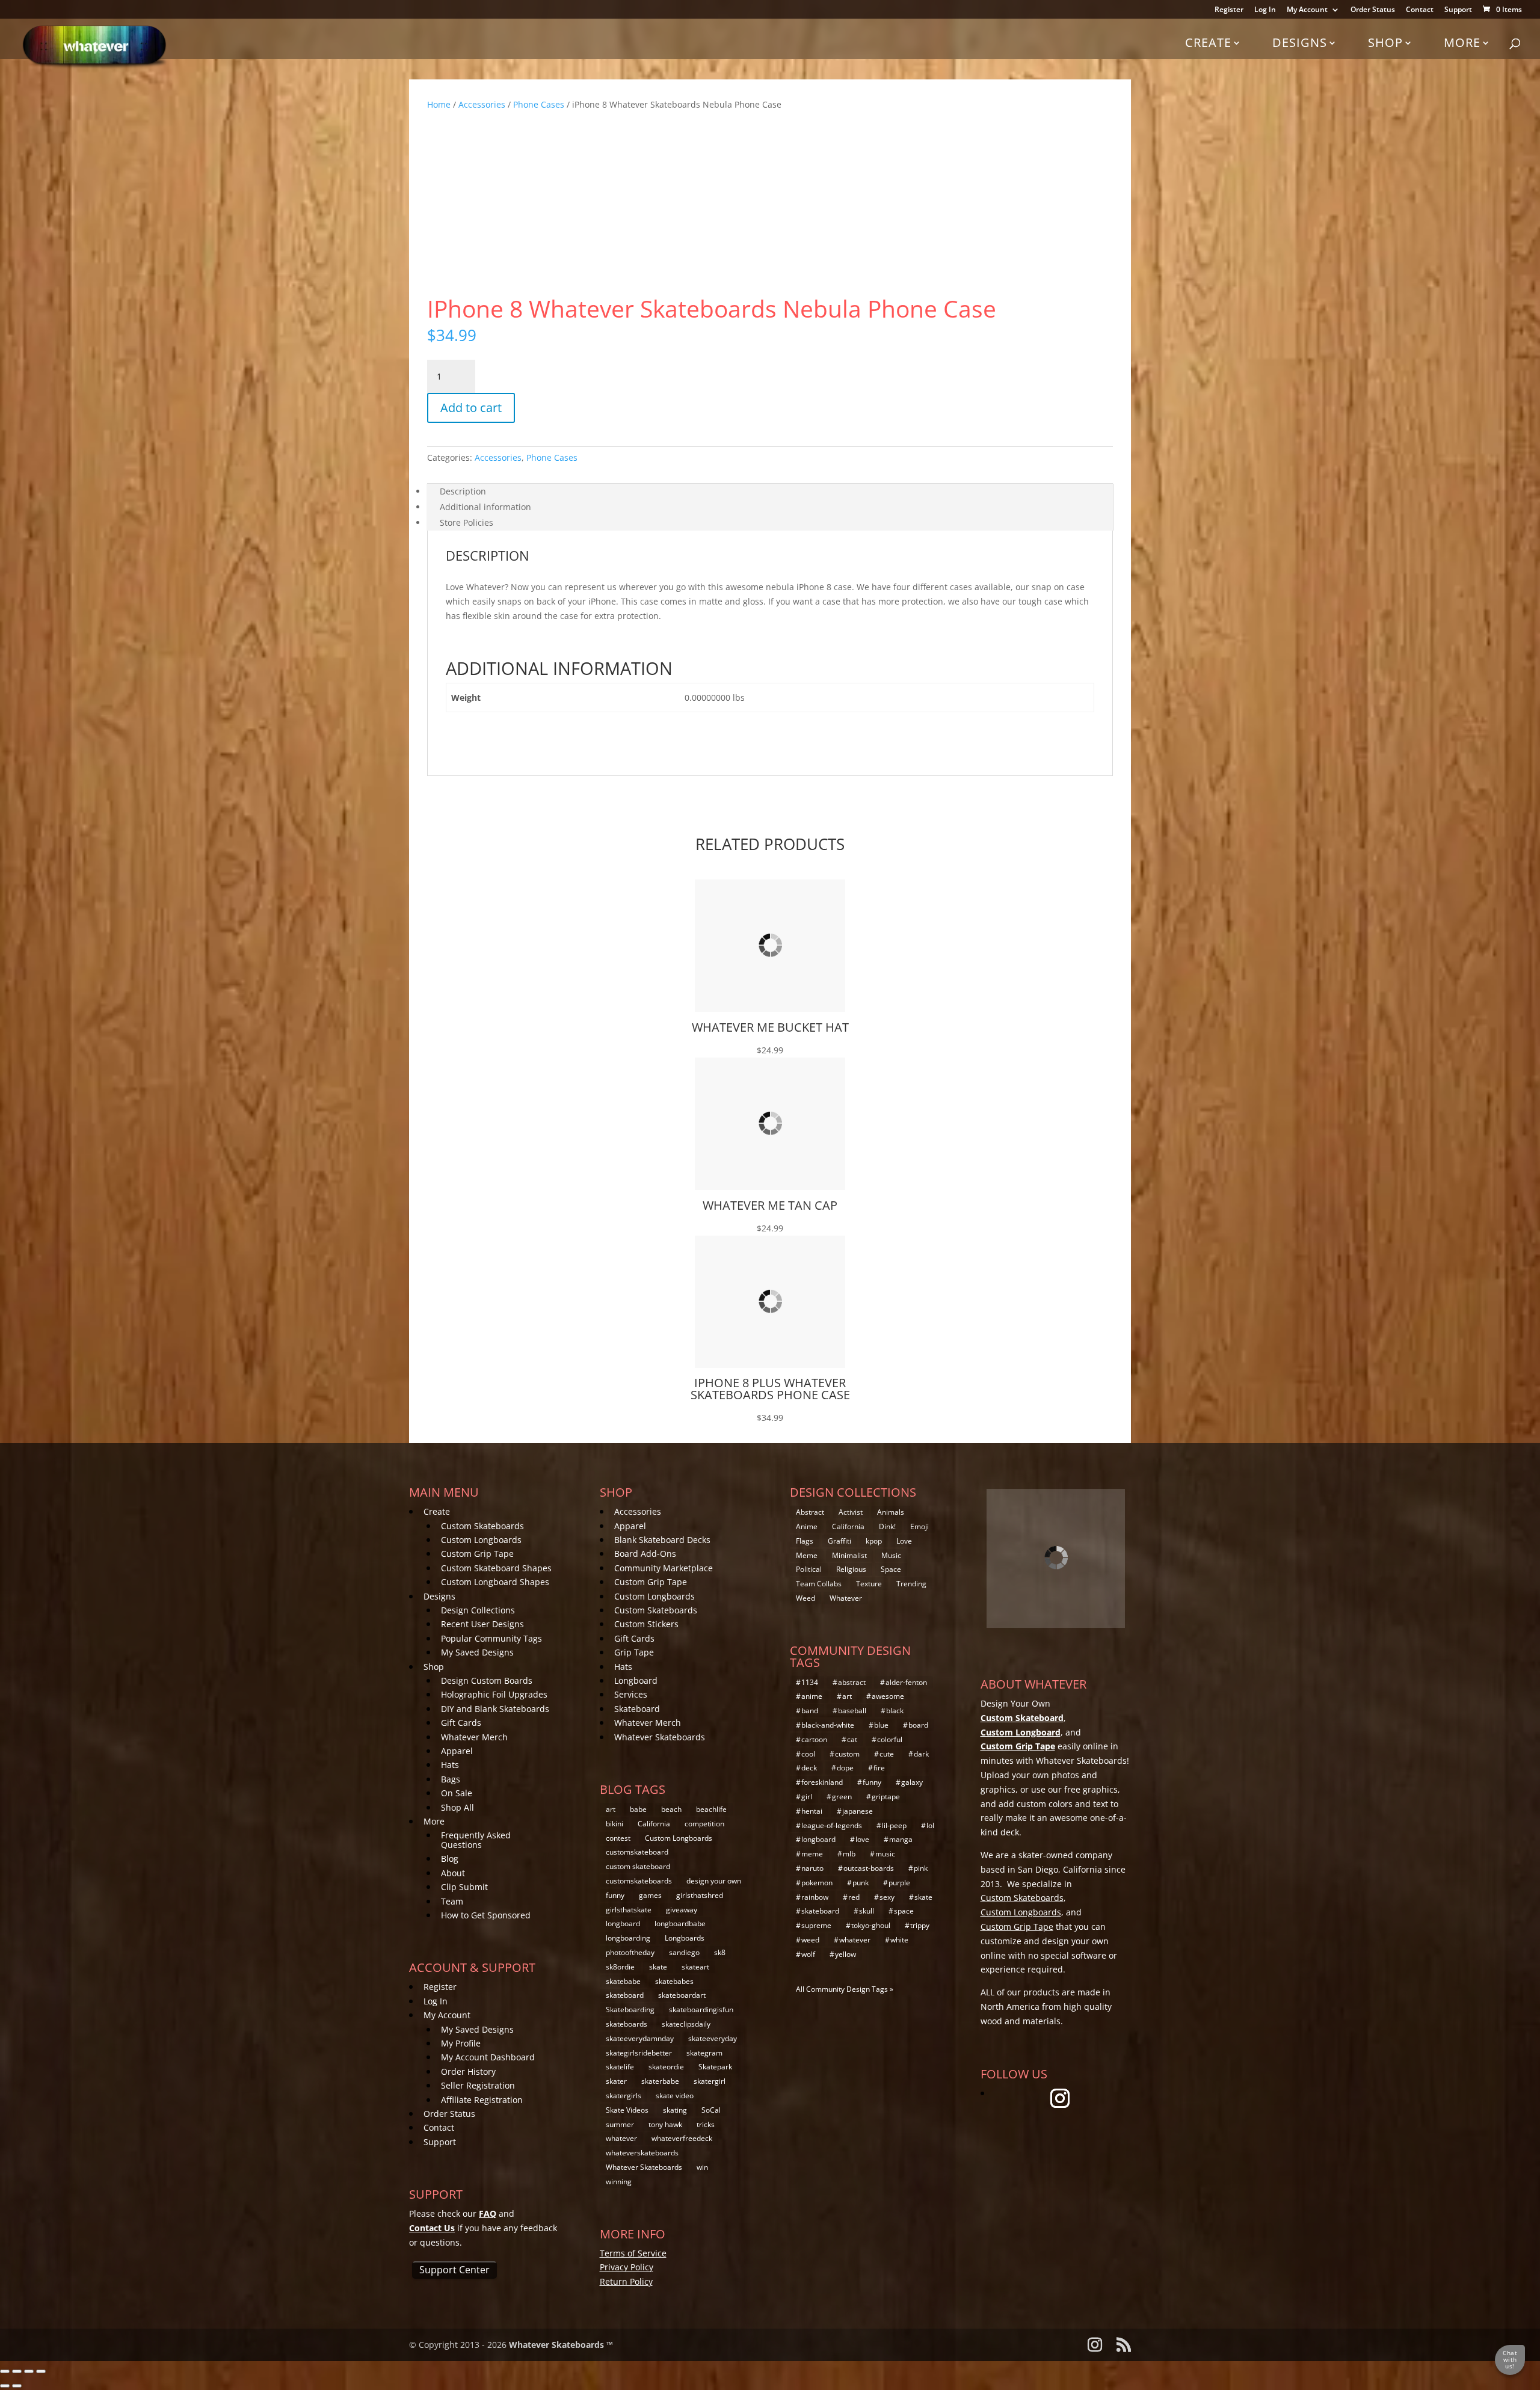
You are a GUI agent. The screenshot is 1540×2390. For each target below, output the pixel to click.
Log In (1265, 10)
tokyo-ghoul (871, 1925)
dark (921, 1754)
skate (658, 1967)
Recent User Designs (482, 1624)
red (854, 1897)
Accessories (482, 104)
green (842, 1797)
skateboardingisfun (701, 2010)
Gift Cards (461, 1723)
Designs (1300, 42)
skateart (695, 1967)
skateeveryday (713, 2038)
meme (812, 1854)
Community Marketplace (664, 1568)
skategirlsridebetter (639, 2053)
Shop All (457, 1807)
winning (619, 2182)
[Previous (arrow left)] (5, 2386)
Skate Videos (627, 2110)
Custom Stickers (646, 1624)
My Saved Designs (477, 1652)
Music (891, 1555)
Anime (807, 1526)
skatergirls (624, 2096)
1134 (810, 1682)
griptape (886, 1797)
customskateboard (637, 1852)
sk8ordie (620, 1967)
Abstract (810, 1512)
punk (861, 1883)
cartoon (814, 1739)
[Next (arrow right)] (17, 2386)
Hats (450, 1765)
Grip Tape (634, 1652)
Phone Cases (539, 104)
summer (620, 2124)
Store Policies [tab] (467, 522)
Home (439, 104)
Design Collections (478, 1610)
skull (867, 1911)
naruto (812, 1868)
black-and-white (828, 1725)
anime (812, 1696)
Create (1208, 42)
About (453, 1873)
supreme (816, 1925)
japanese (858, 1811)
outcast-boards (869, 1868)
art (611, 1809)
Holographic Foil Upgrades (494, 1694)
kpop (874, 1541)
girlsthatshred (700, 1895)
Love (904, 1541)
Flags (805, 1541)
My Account (1307, 10)
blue (881, 1725)
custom (847, 1754)
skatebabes (674, 1981)
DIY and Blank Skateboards (495, 1709)
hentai (812, 1811)
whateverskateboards (642, 2153)
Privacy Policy (627, 2267)
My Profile (461, 2043)
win (702, 2167)
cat (852, 1739)
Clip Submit (464, 1887)
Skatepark (715, 2067)
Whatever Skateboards (660, 1737)
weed (810, 1940)
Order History (468, 2071)
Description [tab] (463, 491)
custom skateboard (638, 1866)
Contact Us (432, 2228)
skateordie (666, 2067)
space (904, 1911)
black (895, 1711)
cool (808, 1754)
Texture (869, 1584)
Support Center (454, 2270)
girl (807, 1797)
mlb (849, 1854)
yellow (845, 1954)
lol (930, 1825)
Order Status (1373, 10)
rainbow (815, 1897)
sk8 (720, 1952)
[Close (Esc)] (41, 2371)
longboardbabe (680, 1923)
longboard (623, 1923)
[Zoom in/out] (5, 2371)
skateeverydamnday (640, 2038)
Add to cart (471, 408)
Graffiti (839, 1541)
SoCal (711, 2110)
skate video (675, 2096)
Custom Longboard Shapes (495, 1582)
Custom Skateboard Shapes (496, 1568)
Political (809, 1569)
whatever (621, 2138)
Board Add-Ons (645, 1554)
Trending (911, 1584)
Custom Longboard (1021, 1732)
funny (615, 1895)
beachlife (711, 1809)
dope (845, 1768)
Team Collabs (819, 1584)
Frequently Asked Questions (476, 1840)
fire (879, 1768)
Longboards (685, 1938)
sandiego (684, 1952)
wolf (808, 1954)
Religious (851, 1569)
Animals (891, 1512)
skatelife (620, 2067)
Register (1229, 10)
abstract (852, 1682)
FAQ (488, 2213)
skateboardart (682, 1995)
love (862, 1839)
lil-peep (894, 1825)
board (918, 1725)
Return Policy (626, 2281)
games (650, 1895)
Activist (851, 1512)
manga (901, 1839)
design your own (714, 1881)
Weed (805, 1598)
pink (921, 1868)
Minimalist (849, 1555)
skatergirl (710, 2081)
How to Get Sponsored (486, 1915)
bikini (614, 1824)
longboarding (628, 1938)
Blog (450, 1859)
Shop (1385, 42)
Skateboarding (630, 2010)
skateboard (625, 1995)
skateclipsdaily (686, 2024)
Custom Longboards (481, 1540)
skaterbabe (660, 2081)
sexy (887, 1897)
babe (638, 1809)
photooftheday (630, 1952)
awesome (888, 1696)
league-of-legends (832, 1825)
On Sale (457, 1793)
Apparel (457, 1751)
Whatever (846, 1598)
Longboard (636, 1680)
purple (899, 1883)
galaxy (912, 1782)
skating (675, 2110)
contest (618, 1838)
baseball (852, 1711)
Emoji (919, 1526)
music (885, 1854)
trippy (920, 1925)
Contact (1420, 10)
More (1462, 42)
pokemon (817, 1883)
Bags (451, 1779)
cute (887, 1754)
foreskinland (822, 1782)
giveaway (682, 1910)
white (899, 1940)
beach (671, 1809)
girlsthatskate (629, 1910)
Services (631, 1694)
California (654, 1824)
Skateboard (637, 1709)
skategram (704, 2053)
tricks (706, 2124)
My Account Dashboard (488, 2057)
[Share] (29, 2371)
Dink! (887, 1526)
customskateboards (639, 1881)
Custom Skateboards (482, 1526)
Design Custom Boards (487, 1680)
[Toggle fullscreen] (17, 2371)
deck (809, 1768)
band (810, 1711)
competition (704, 1824)
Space (891, 1569)
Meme (807, 1555)
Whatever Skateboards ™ (561, 2345)
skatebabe (623, 1981)
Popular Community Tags (491, 1638)
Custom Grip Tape (477, 1554)
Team (452, 1901)
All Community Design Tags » (845, 1989)
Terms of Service (633, 2253)
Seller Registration (478, 2085)
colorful (890, 1739)
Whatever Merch (474, 1737)
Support (1458, 10)
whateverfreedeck (682, 2138)
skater (616, 2081)
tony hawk (665, 2124)
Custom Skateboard (1022, 1718)
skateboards (627, 2024)
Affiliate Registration (482, 2100)
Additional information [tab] (485, 507)
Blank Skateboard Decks (662, 1540)
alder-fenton (906, 1682)
